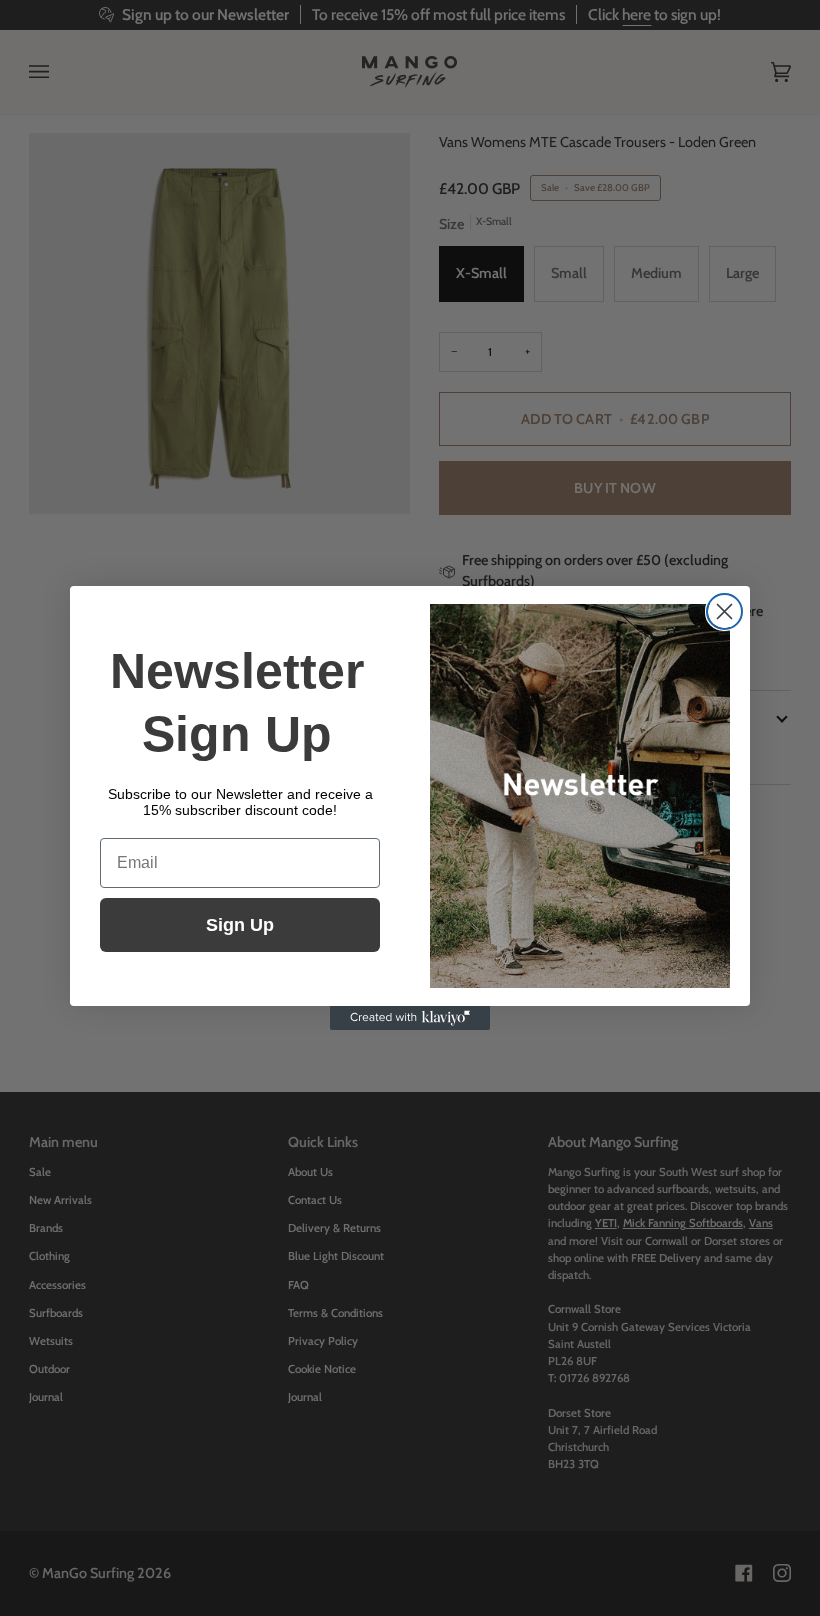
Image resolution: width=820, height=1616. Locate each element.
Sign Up (240, 925)
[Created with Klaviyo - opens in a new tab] (410, 1018)
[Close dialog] (724, 611)
